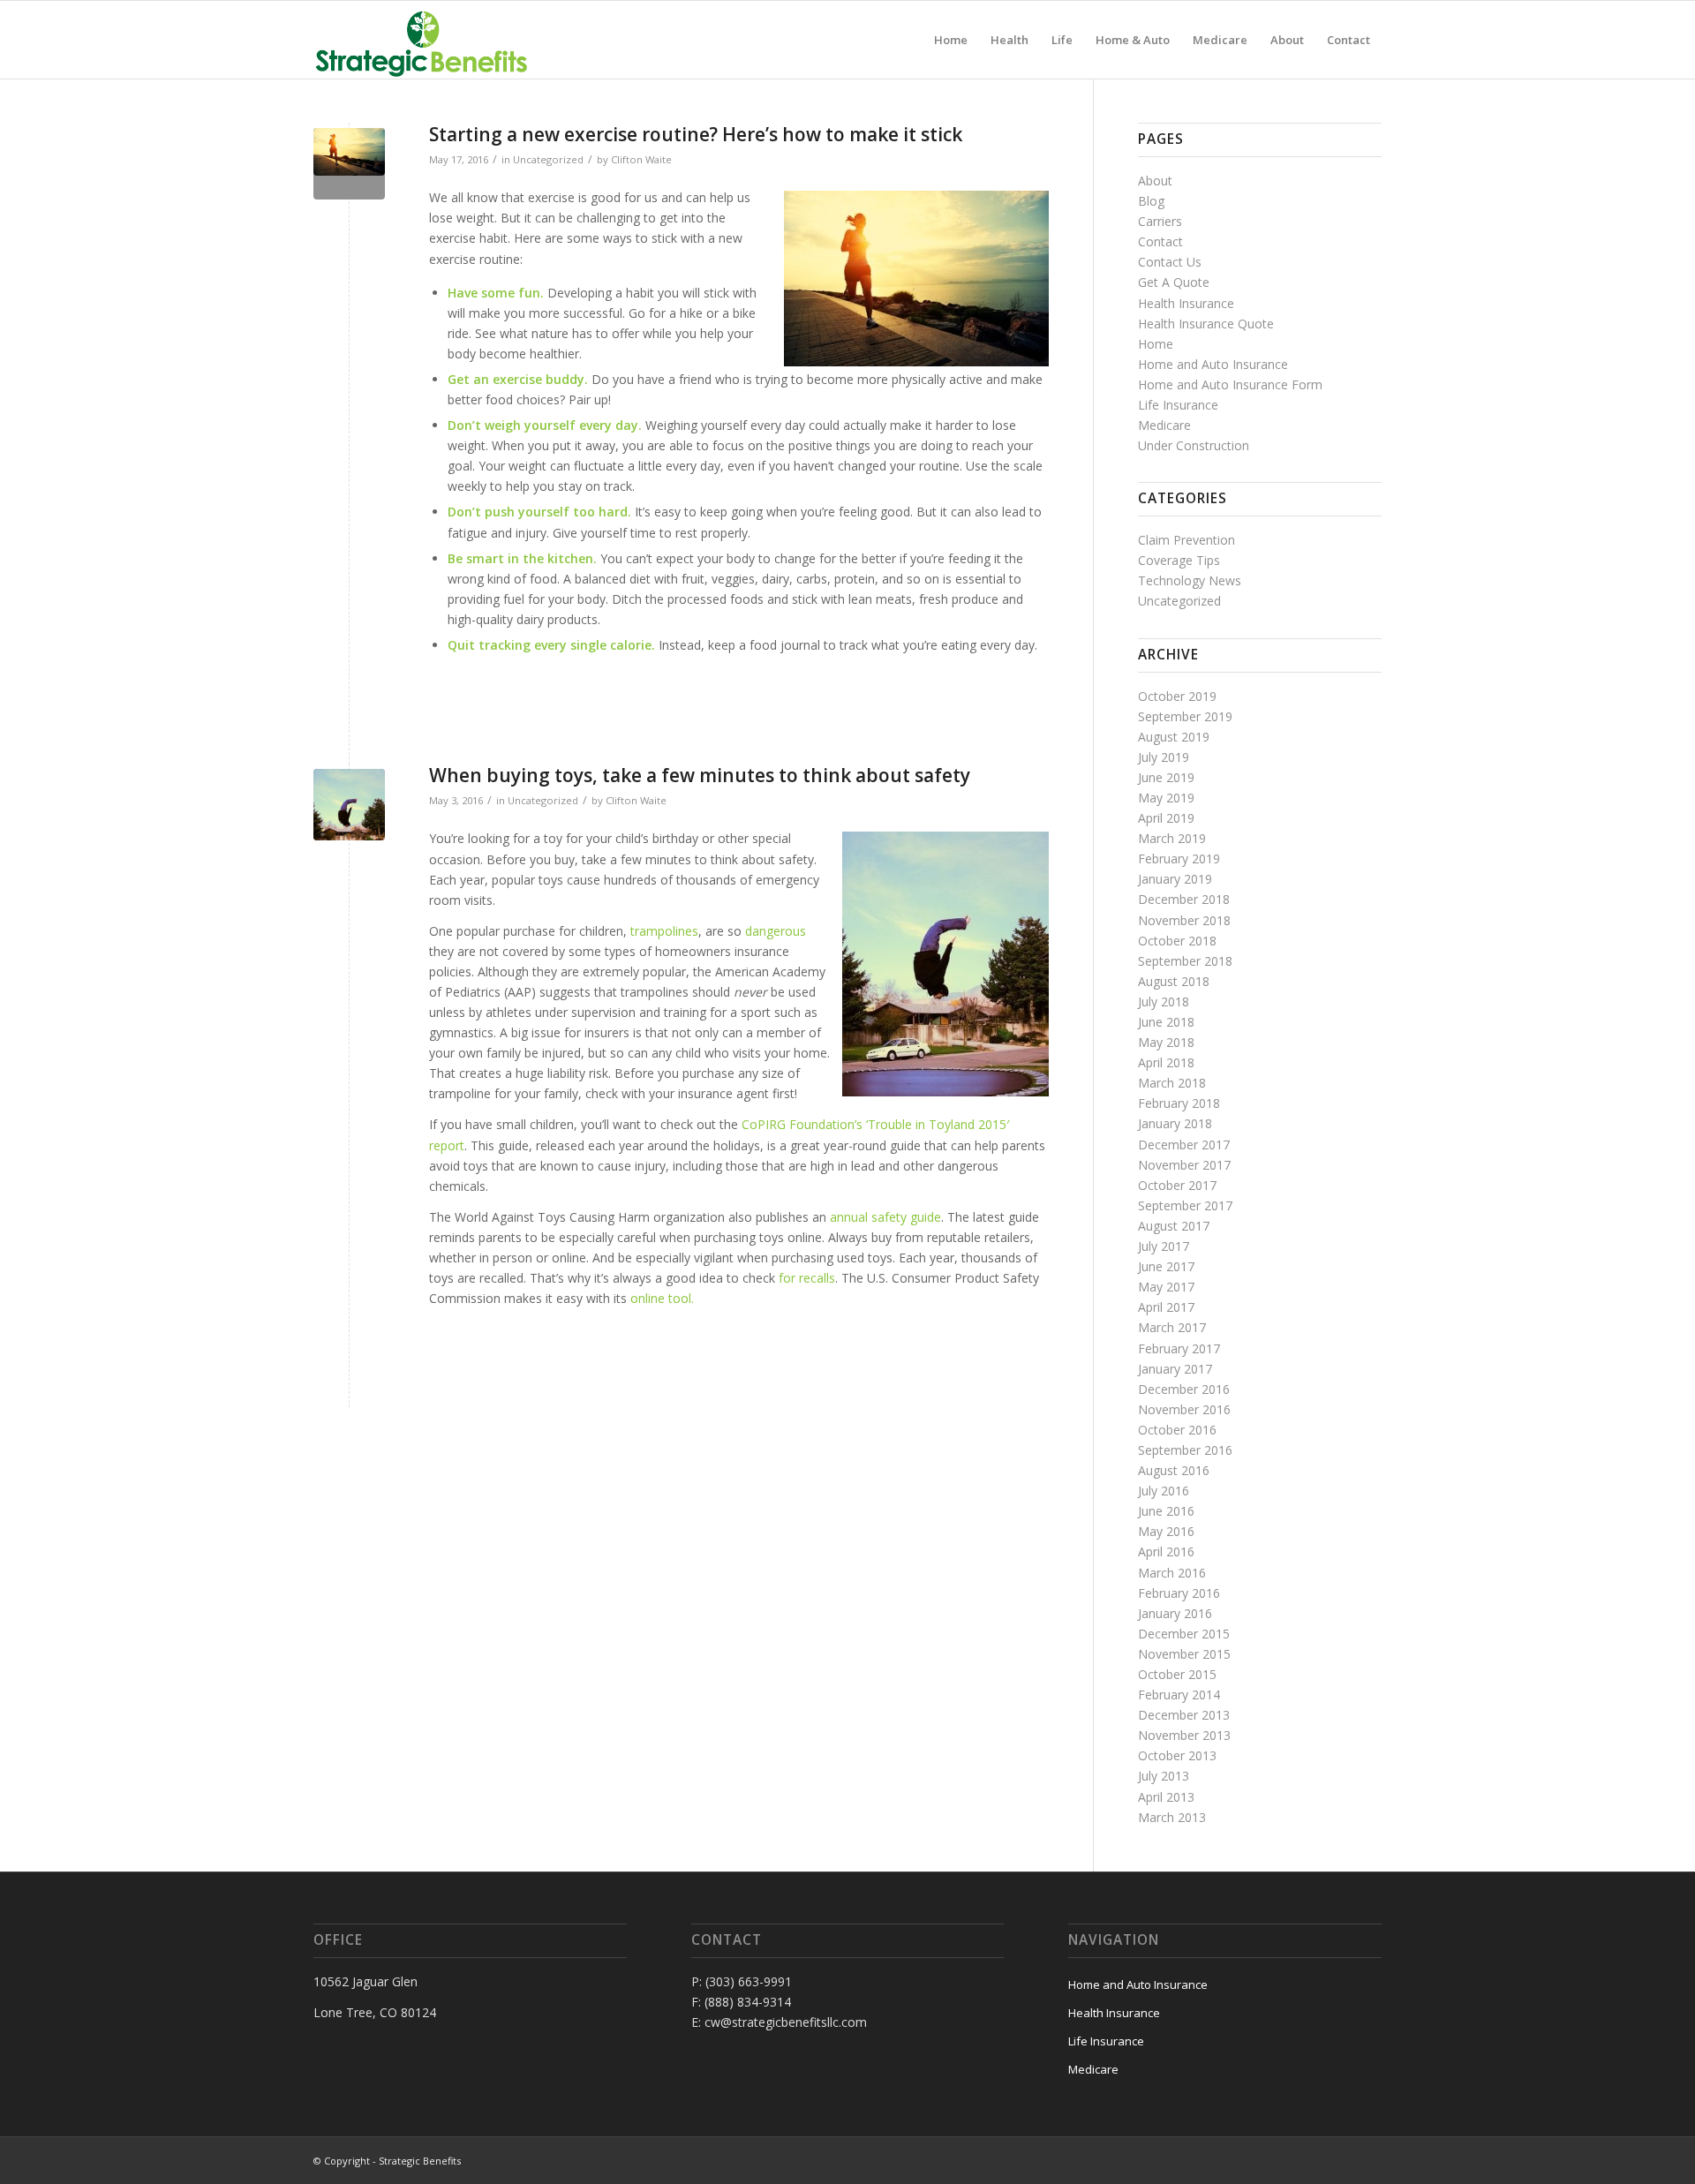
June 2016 (1166, 1511)
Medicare (1164, 425)
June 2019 (1166, 777)
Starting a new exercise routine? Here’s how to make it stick (696, 134)
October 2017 (1177, 1185)
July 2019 (1164, 757)
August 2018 (1174, 981)
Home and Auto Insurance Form (1230, 384)
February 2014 (1179, 1694)
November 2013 (1184, 1735)
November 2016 (1184, 1409)
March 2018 (1172, 1083)
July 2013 (1164, 1776)
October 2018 (1177, 941)
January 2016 (1175, 1613)
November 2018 (1184, 920)
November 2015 (1184, 1654)
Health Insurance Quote (1206, 324)
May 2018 (1166, 1042)
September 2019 (1185, 716)
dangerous (776, 931)
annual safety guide (885, 1217)
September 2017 (1185, 1205)
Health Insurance (1186, 303)
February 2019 (1179, 859)
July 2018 (1164, 1002)
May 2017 (1166, 1287)
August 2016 (1174, 1470)
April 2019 (1166, 818)
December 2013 (1184, 1715)
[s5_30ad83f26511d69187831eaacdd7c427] (349, 164)
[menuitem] (951, 40)
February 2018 (1179, 1103)
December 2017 (1184, 1145)
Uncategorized (548, 159)
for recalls (805, 1278)
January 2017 (1175, 1369)
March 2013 (1172, 1817)
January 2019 (1175, 879)
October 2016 (1177, 1430)
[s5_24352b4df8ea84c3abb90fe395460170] (349, 805)
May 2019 (1166, 798)
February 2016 (1179, 1593)
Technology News (1190, 580)
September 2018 (1185, 961)
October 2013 (1177, 1755)
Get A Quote (1174, 282)
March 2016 (1172, 1573)
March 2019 (1172, 838)
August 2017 (1174, 1226)
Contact (1160, 241)
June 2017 (1166, 1266)
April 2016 (1166, 1551)
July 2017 (1164, 1246)
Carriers (1160, 221)
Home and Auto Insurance (1213, 364)
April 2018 (1166, 1062)
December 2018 (1184, 899)
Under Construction (1194, 445)
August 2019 (1174, 737)
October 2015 (1177, 1674)
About (1155, 181)
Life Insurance (1178, 405)
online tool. (662, 1298)
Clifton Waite (641, 159)
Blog (1151, 201)
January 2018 (1175, 1123)
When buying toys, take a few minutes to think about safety (700, 775)
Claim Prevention (1186, 540)
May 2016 (1166, 1531)
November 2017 (1184, 1165)
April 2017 (1166, 1307)
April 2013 (1166, 1797)
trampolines (664, 931)
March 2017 (1172, 1327)
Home (1156, 344)
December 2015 (1184, 1634)
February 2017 (1179, 1348)
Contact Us (1170, 262)
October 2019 (1177, 696)
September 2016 (1185, 1450)
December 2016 (1184, 1389)
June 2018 (1166, 1022)
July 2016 (1164, 1491)
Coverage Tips (1179, 560)
